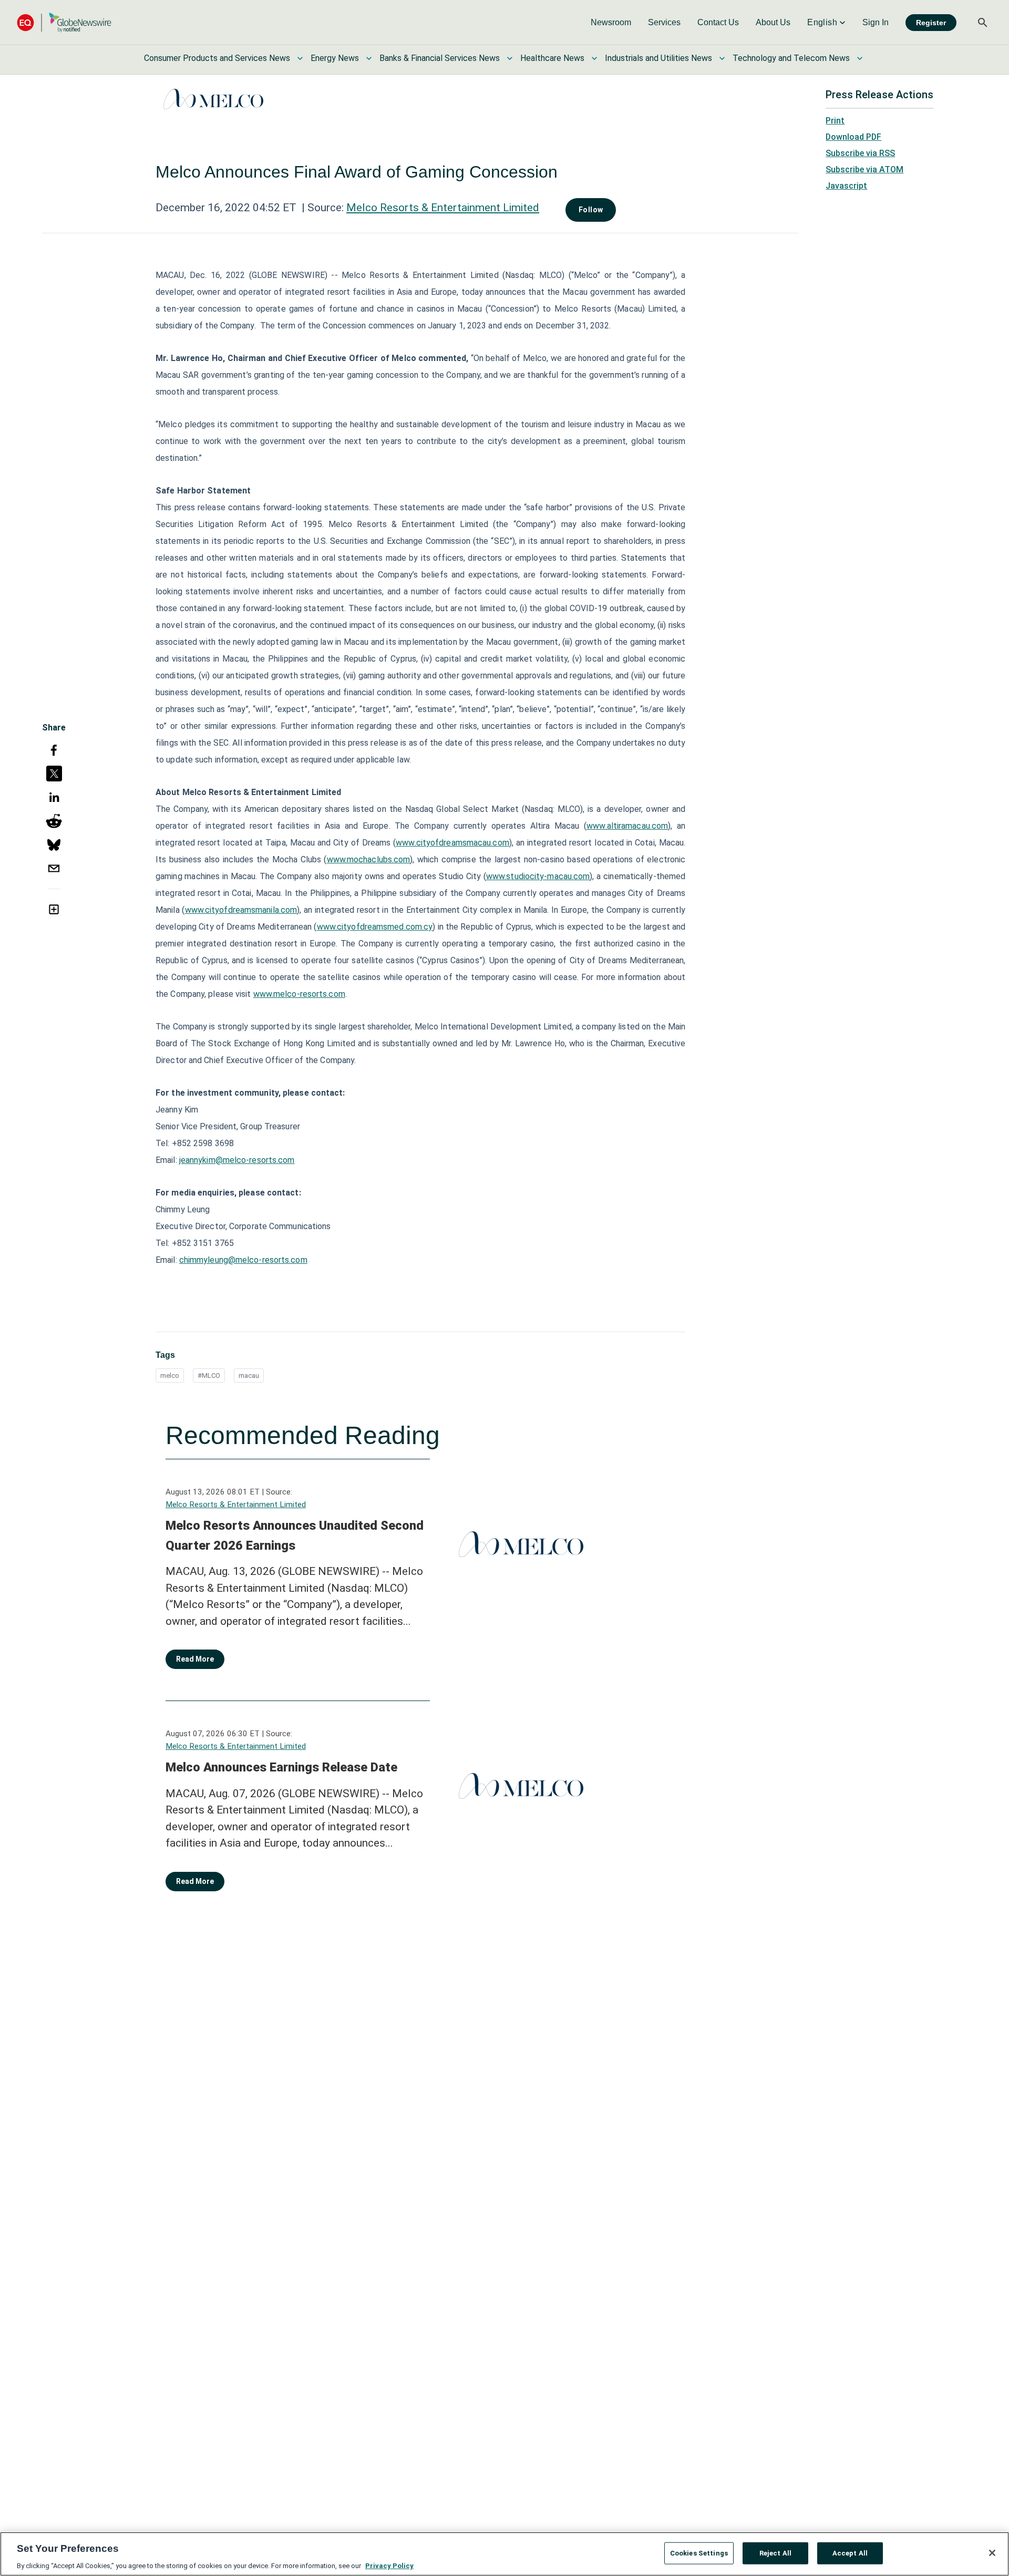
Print (835, 121)
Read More (195, 1659)
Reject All (775, 2553)
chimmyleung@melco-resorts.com (243, 1260)
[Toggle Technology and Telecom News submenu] (860, 58)
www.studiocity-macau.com (538, 876)
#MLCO (209, 1375)
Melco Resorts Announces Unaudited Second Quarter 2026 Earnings (295, 1536)
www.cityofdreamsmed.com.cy (375, 927)
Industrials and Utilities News (658, 58)
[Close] (992, 2553)
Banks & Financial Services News (440, 58)
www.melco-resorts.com (299, 994)
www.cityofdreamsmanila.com (241, 910)
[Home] (64, 22)
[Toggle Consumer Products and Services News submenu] (300, 58)
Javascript (846, 186)
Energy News (335, 58)
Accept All (850, 2553)
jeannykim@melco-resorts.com (237, 1160)
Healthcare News (552, 58)
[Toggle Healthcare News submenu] (594, 58)
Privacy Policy (389, 2565)
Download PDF (853, 137)
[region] (504, 2554)
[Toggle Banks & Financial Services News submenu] (510, 58)
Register (931, 23)
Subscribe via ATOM (864, 169)
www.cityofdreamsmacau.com (452, 843)
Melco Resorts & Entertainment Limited (443, 208)
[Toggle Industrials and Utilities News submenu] (722, 58)
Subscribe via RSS (860, 153)
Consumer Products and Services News (217, 58)
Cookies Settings (699, 2553)
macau (249, 1375)
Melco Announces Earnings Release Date (281, 1767)
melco (170, 1375)
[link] (611, 23)
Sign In (876, 22)
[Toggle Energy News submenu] (369, 58)
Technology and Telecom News (791, 58)
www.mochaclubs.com (369, 859)
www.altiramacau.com (627, 826)
